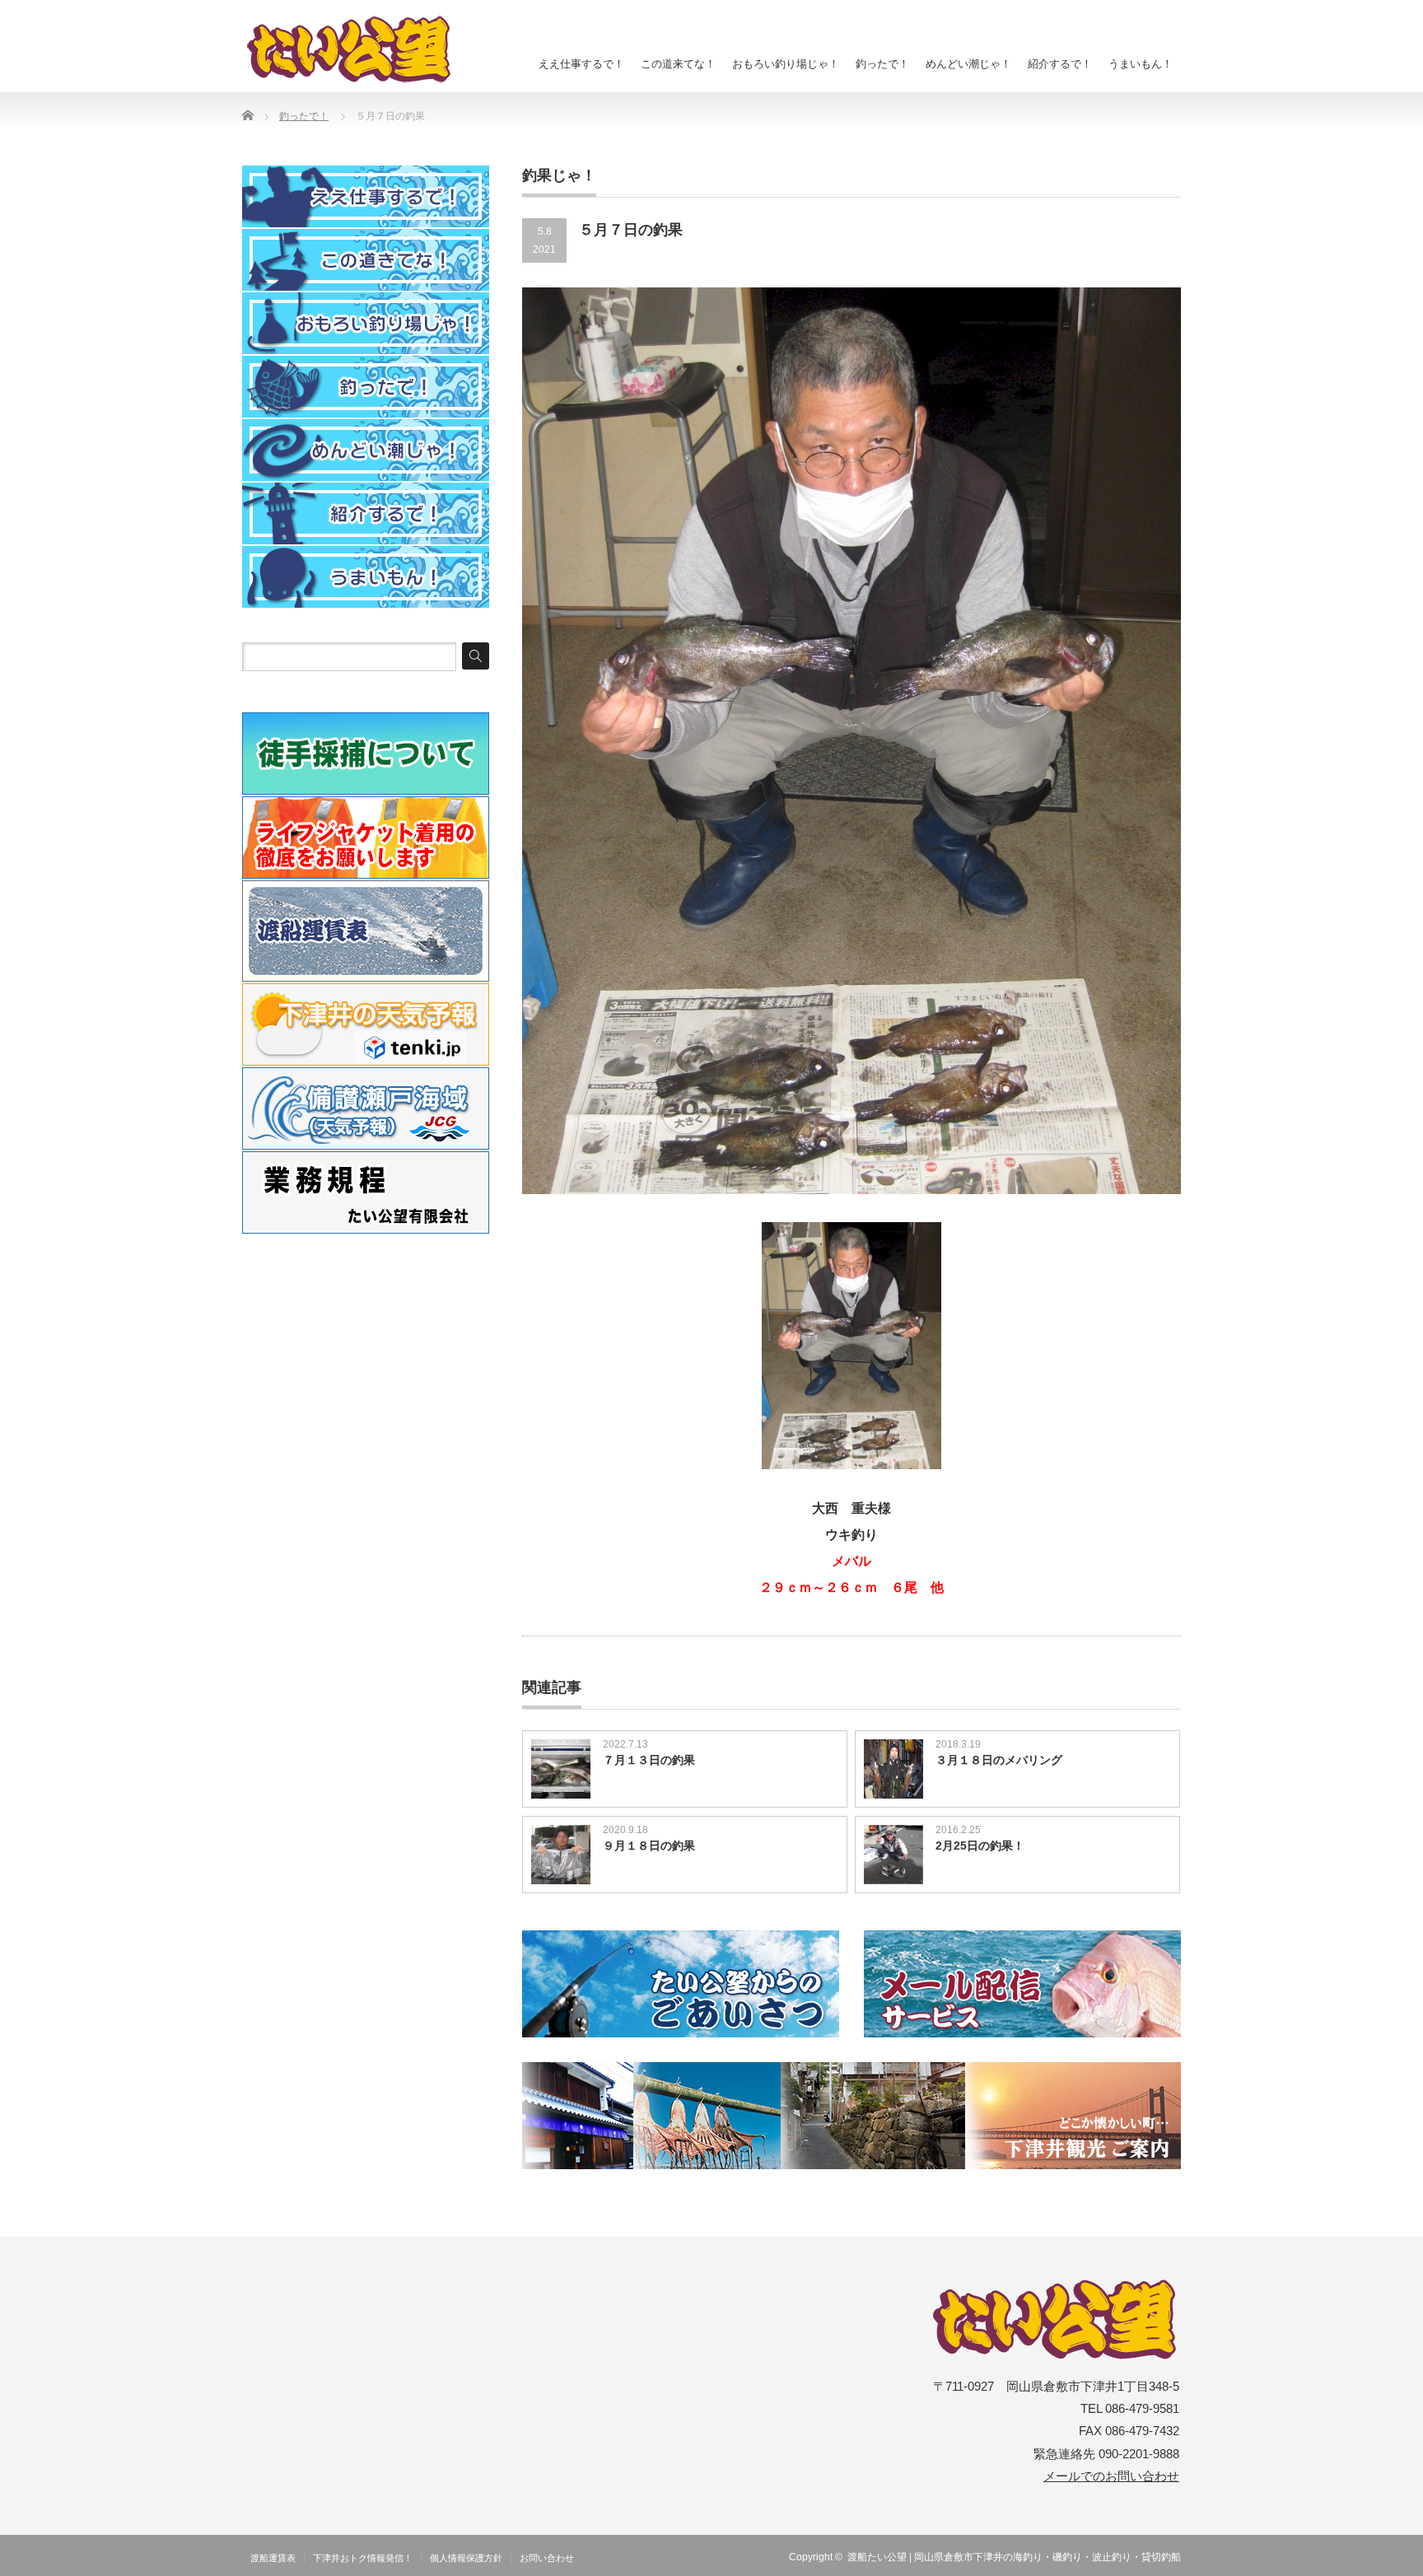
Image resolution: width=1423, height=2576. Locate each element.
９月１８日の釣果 (649, 1846)
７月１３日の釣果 (649, 1760)
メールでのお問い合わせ (1111, 2476)
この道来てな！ (678, 64)
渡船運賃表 (273, 2558)
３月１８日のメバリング (999, 1760)
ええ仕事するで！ (581, 64)
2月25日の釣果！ (980, 1846)
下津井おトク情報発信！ (363, 2558)
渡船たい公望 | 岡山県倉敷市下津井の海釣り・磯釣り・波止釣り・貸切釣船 (1014, 2557)
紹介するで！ (1060, 64)
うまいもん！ (1141, 64)
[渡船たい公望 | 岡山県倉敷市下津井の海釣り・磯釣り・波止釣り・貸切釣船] (358, 49)
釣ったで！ (882, 64)
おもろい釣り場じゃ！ (786, 64)
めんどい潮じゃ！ (968, 64)
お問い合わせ (547, 2558)
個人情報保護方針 (466, 2558)
